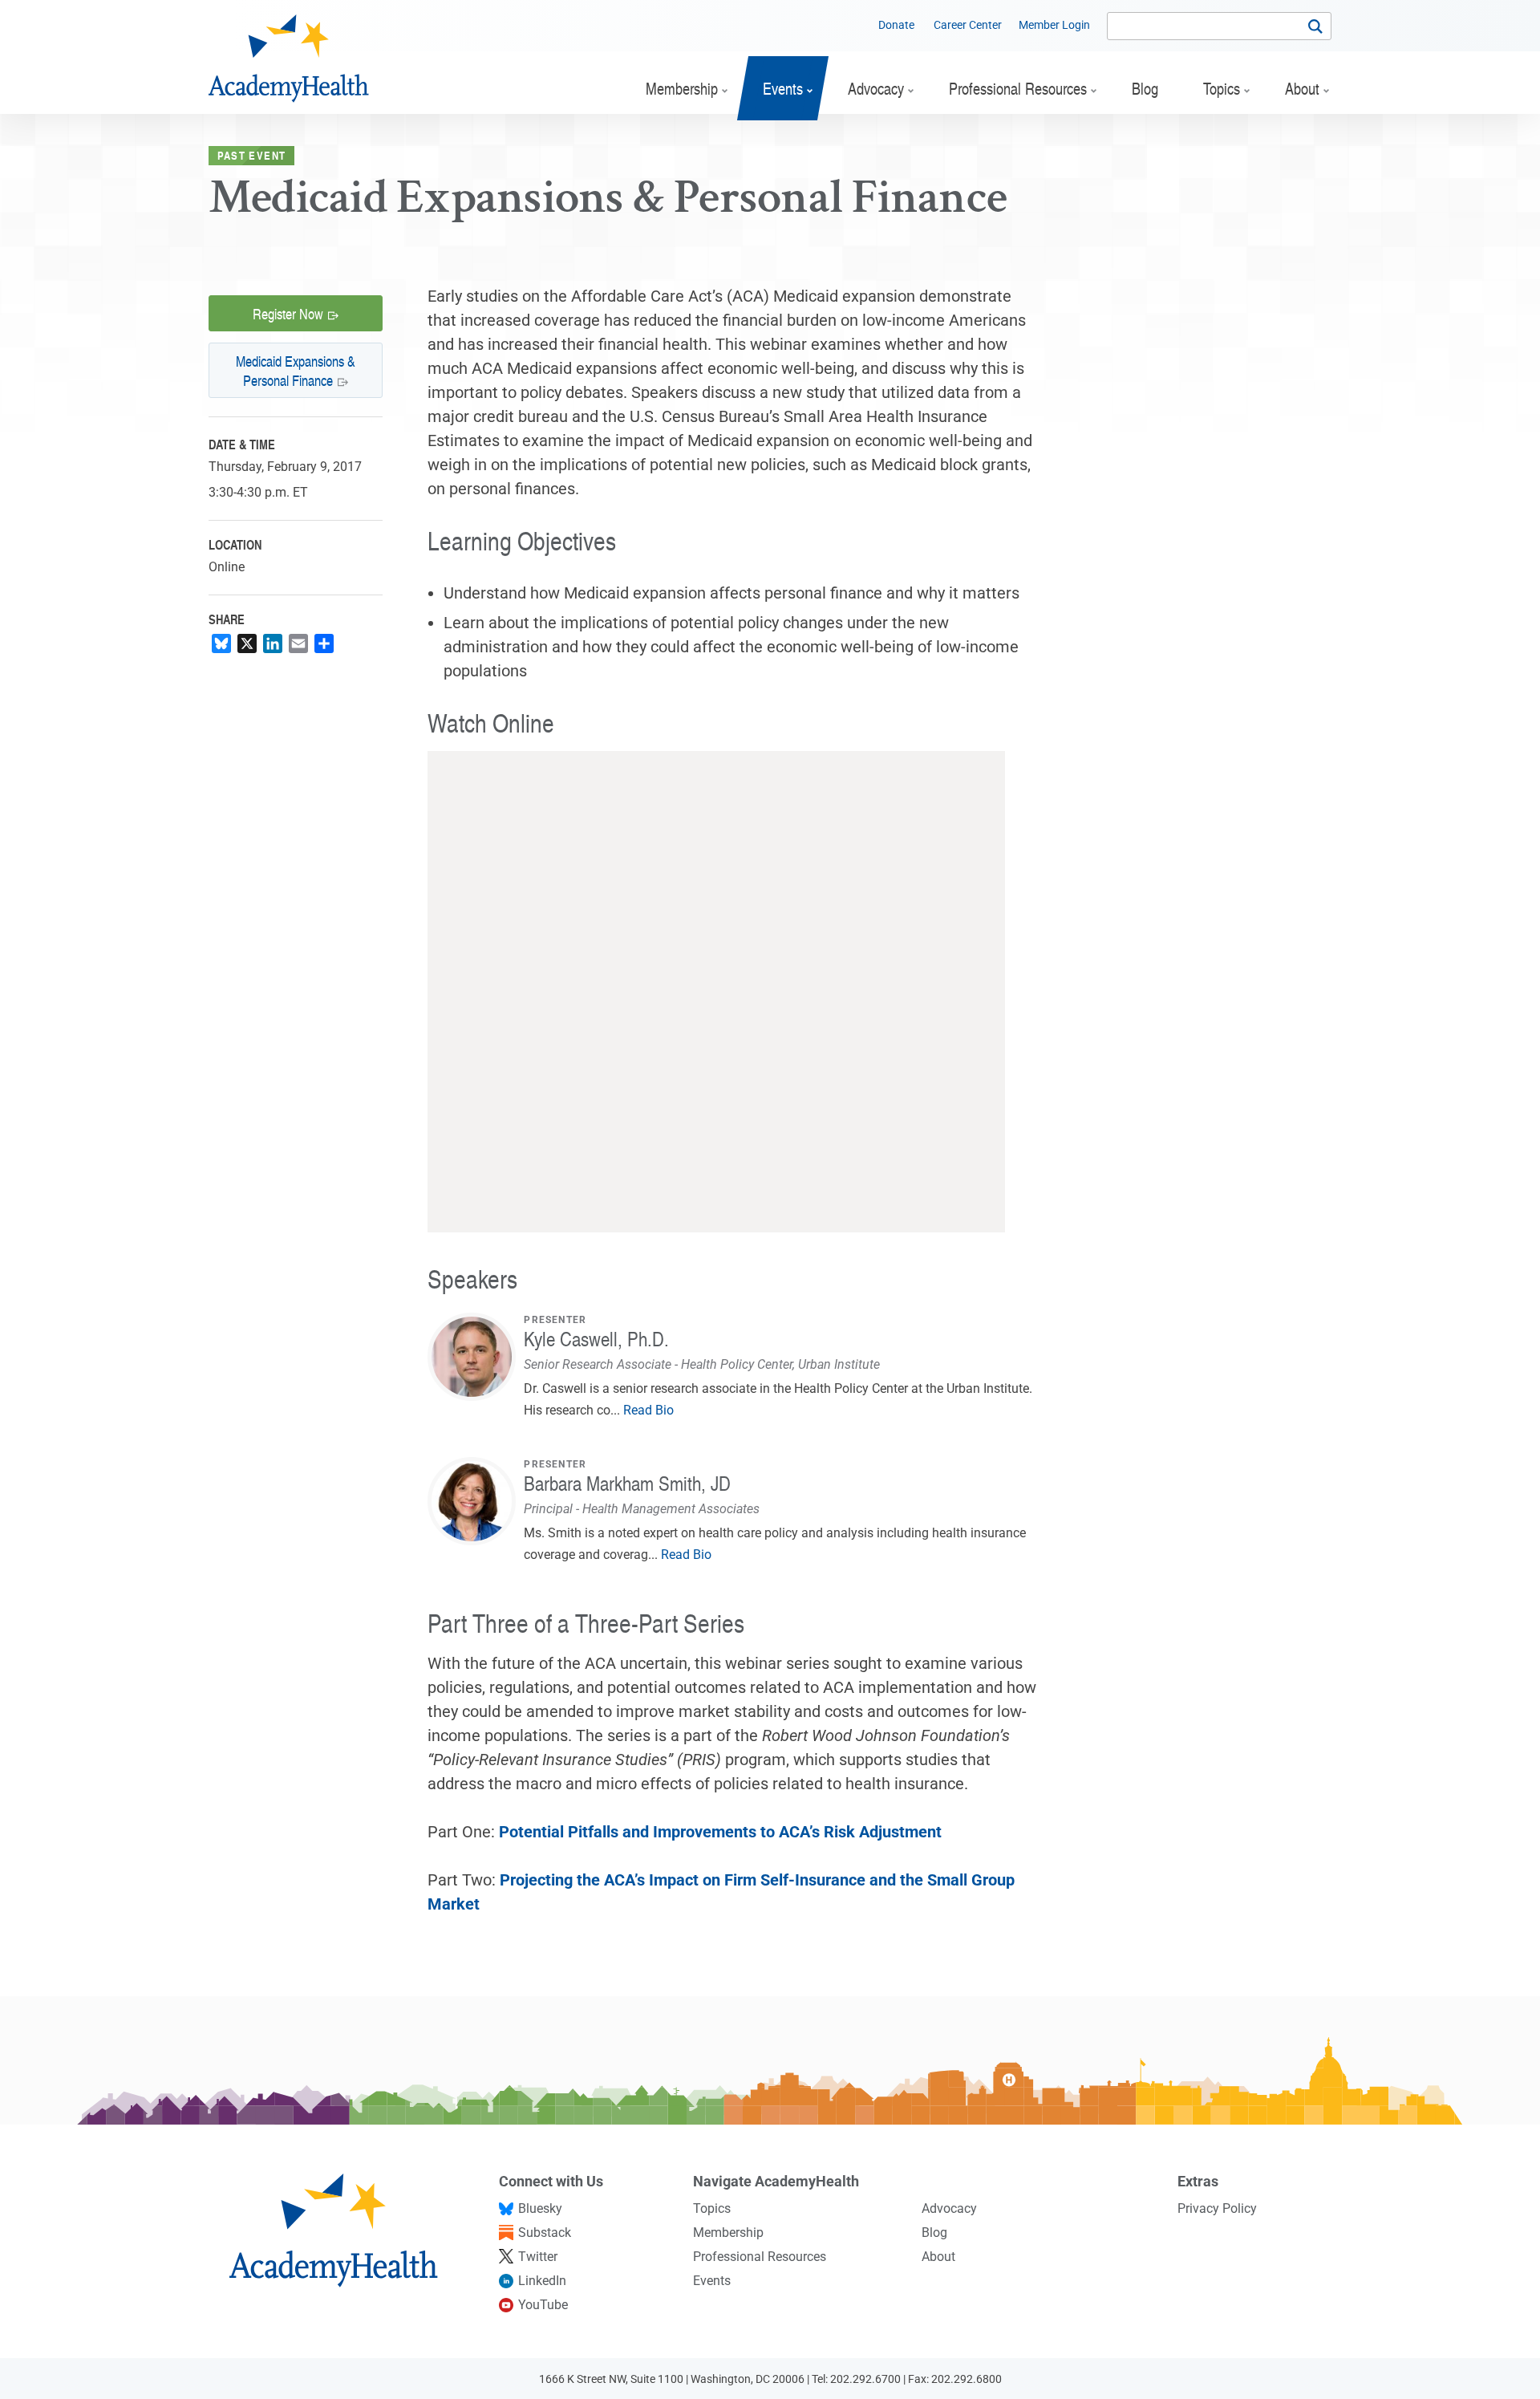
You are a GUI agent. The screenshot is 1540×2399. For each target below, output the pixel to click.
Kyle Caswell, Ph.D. (596, 1339)
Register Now (288, 313)
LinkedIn (542, 2281)
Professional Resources (760, 2257)
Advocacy (949, 2208)
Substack (545, 2233)
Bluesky (540, 2208)
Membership (728, 2233)
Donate (896, 25)
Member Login (1054, 25)
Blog (934, 2233)
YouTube (543, 2305)
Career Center (968, 25)
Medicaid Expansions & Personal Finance (296, 370)
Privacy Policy (1217, 2208)
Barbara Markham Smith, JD (627, 1483)
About (938, 2257)
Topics (712, 2208)
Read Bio (648, 1410)
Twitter (538, 2257)
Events (712, 2281)
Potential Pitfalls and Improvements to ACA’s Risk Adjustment (720, 1832)
